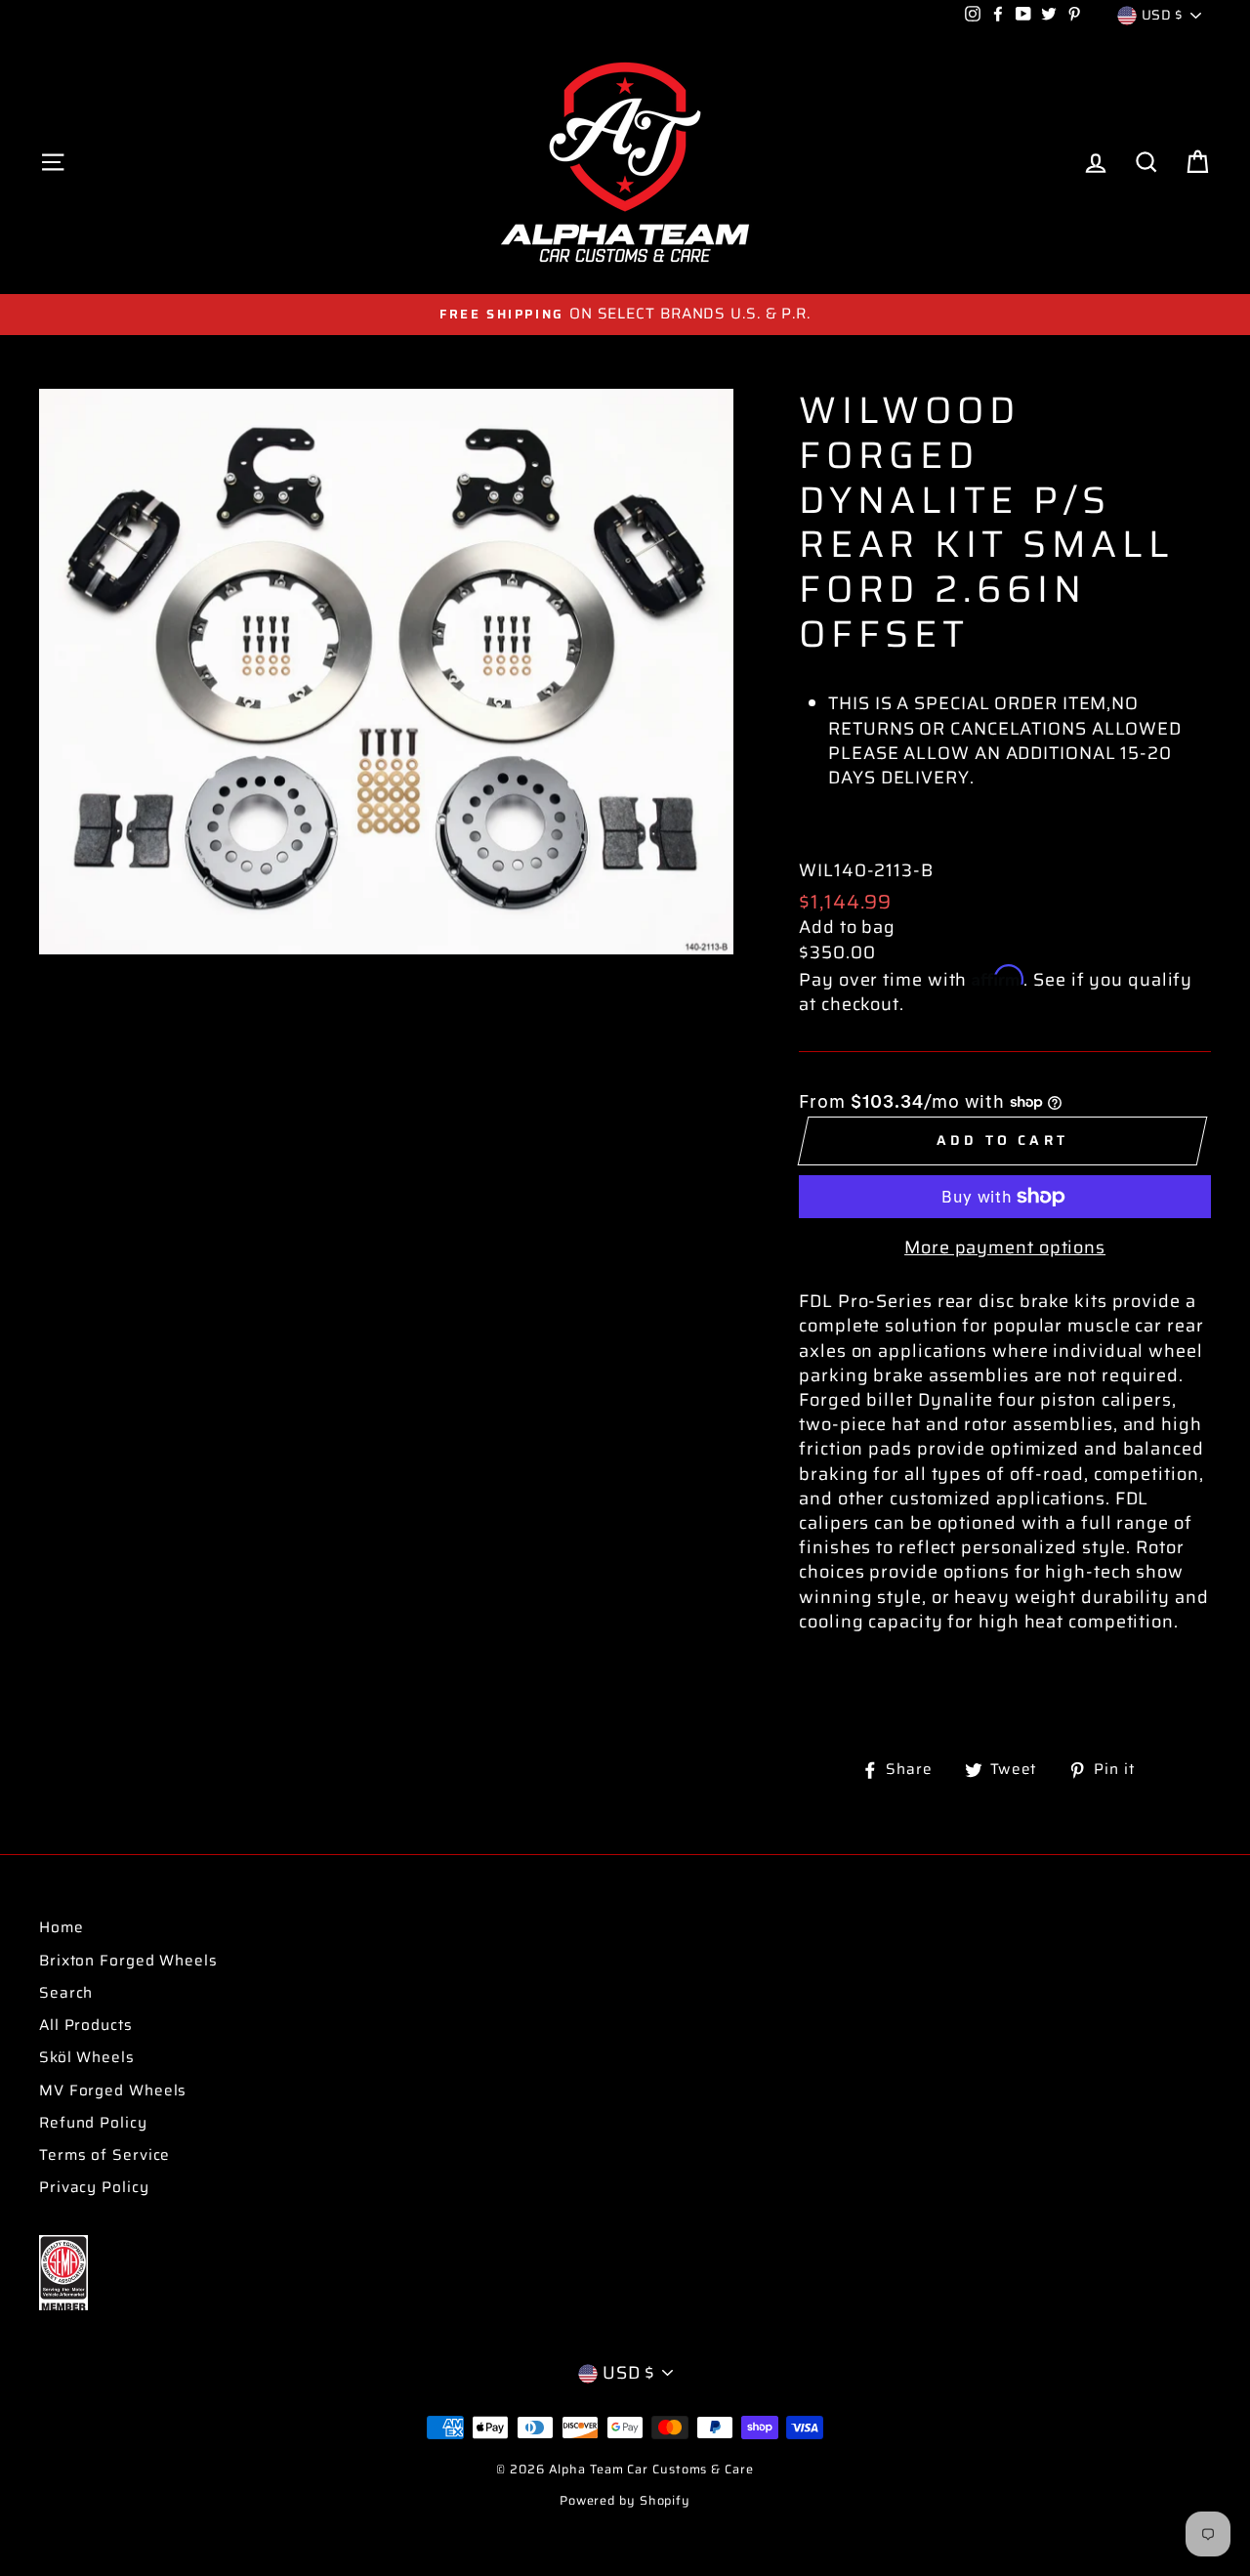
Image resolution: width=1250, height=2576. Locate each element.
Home (62, 1927)
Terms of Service (104, 2155)
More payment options (1005, 1248)
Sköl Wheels (87, 2057)
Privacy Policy (94, 2187)
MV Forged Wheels (113, 2090)
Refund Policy (93, 2123)
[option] (625, 314)
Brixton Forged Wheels (128, 1961)
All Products (86, 2025)
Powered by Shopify (625, 2501)
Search (66, 1993)
